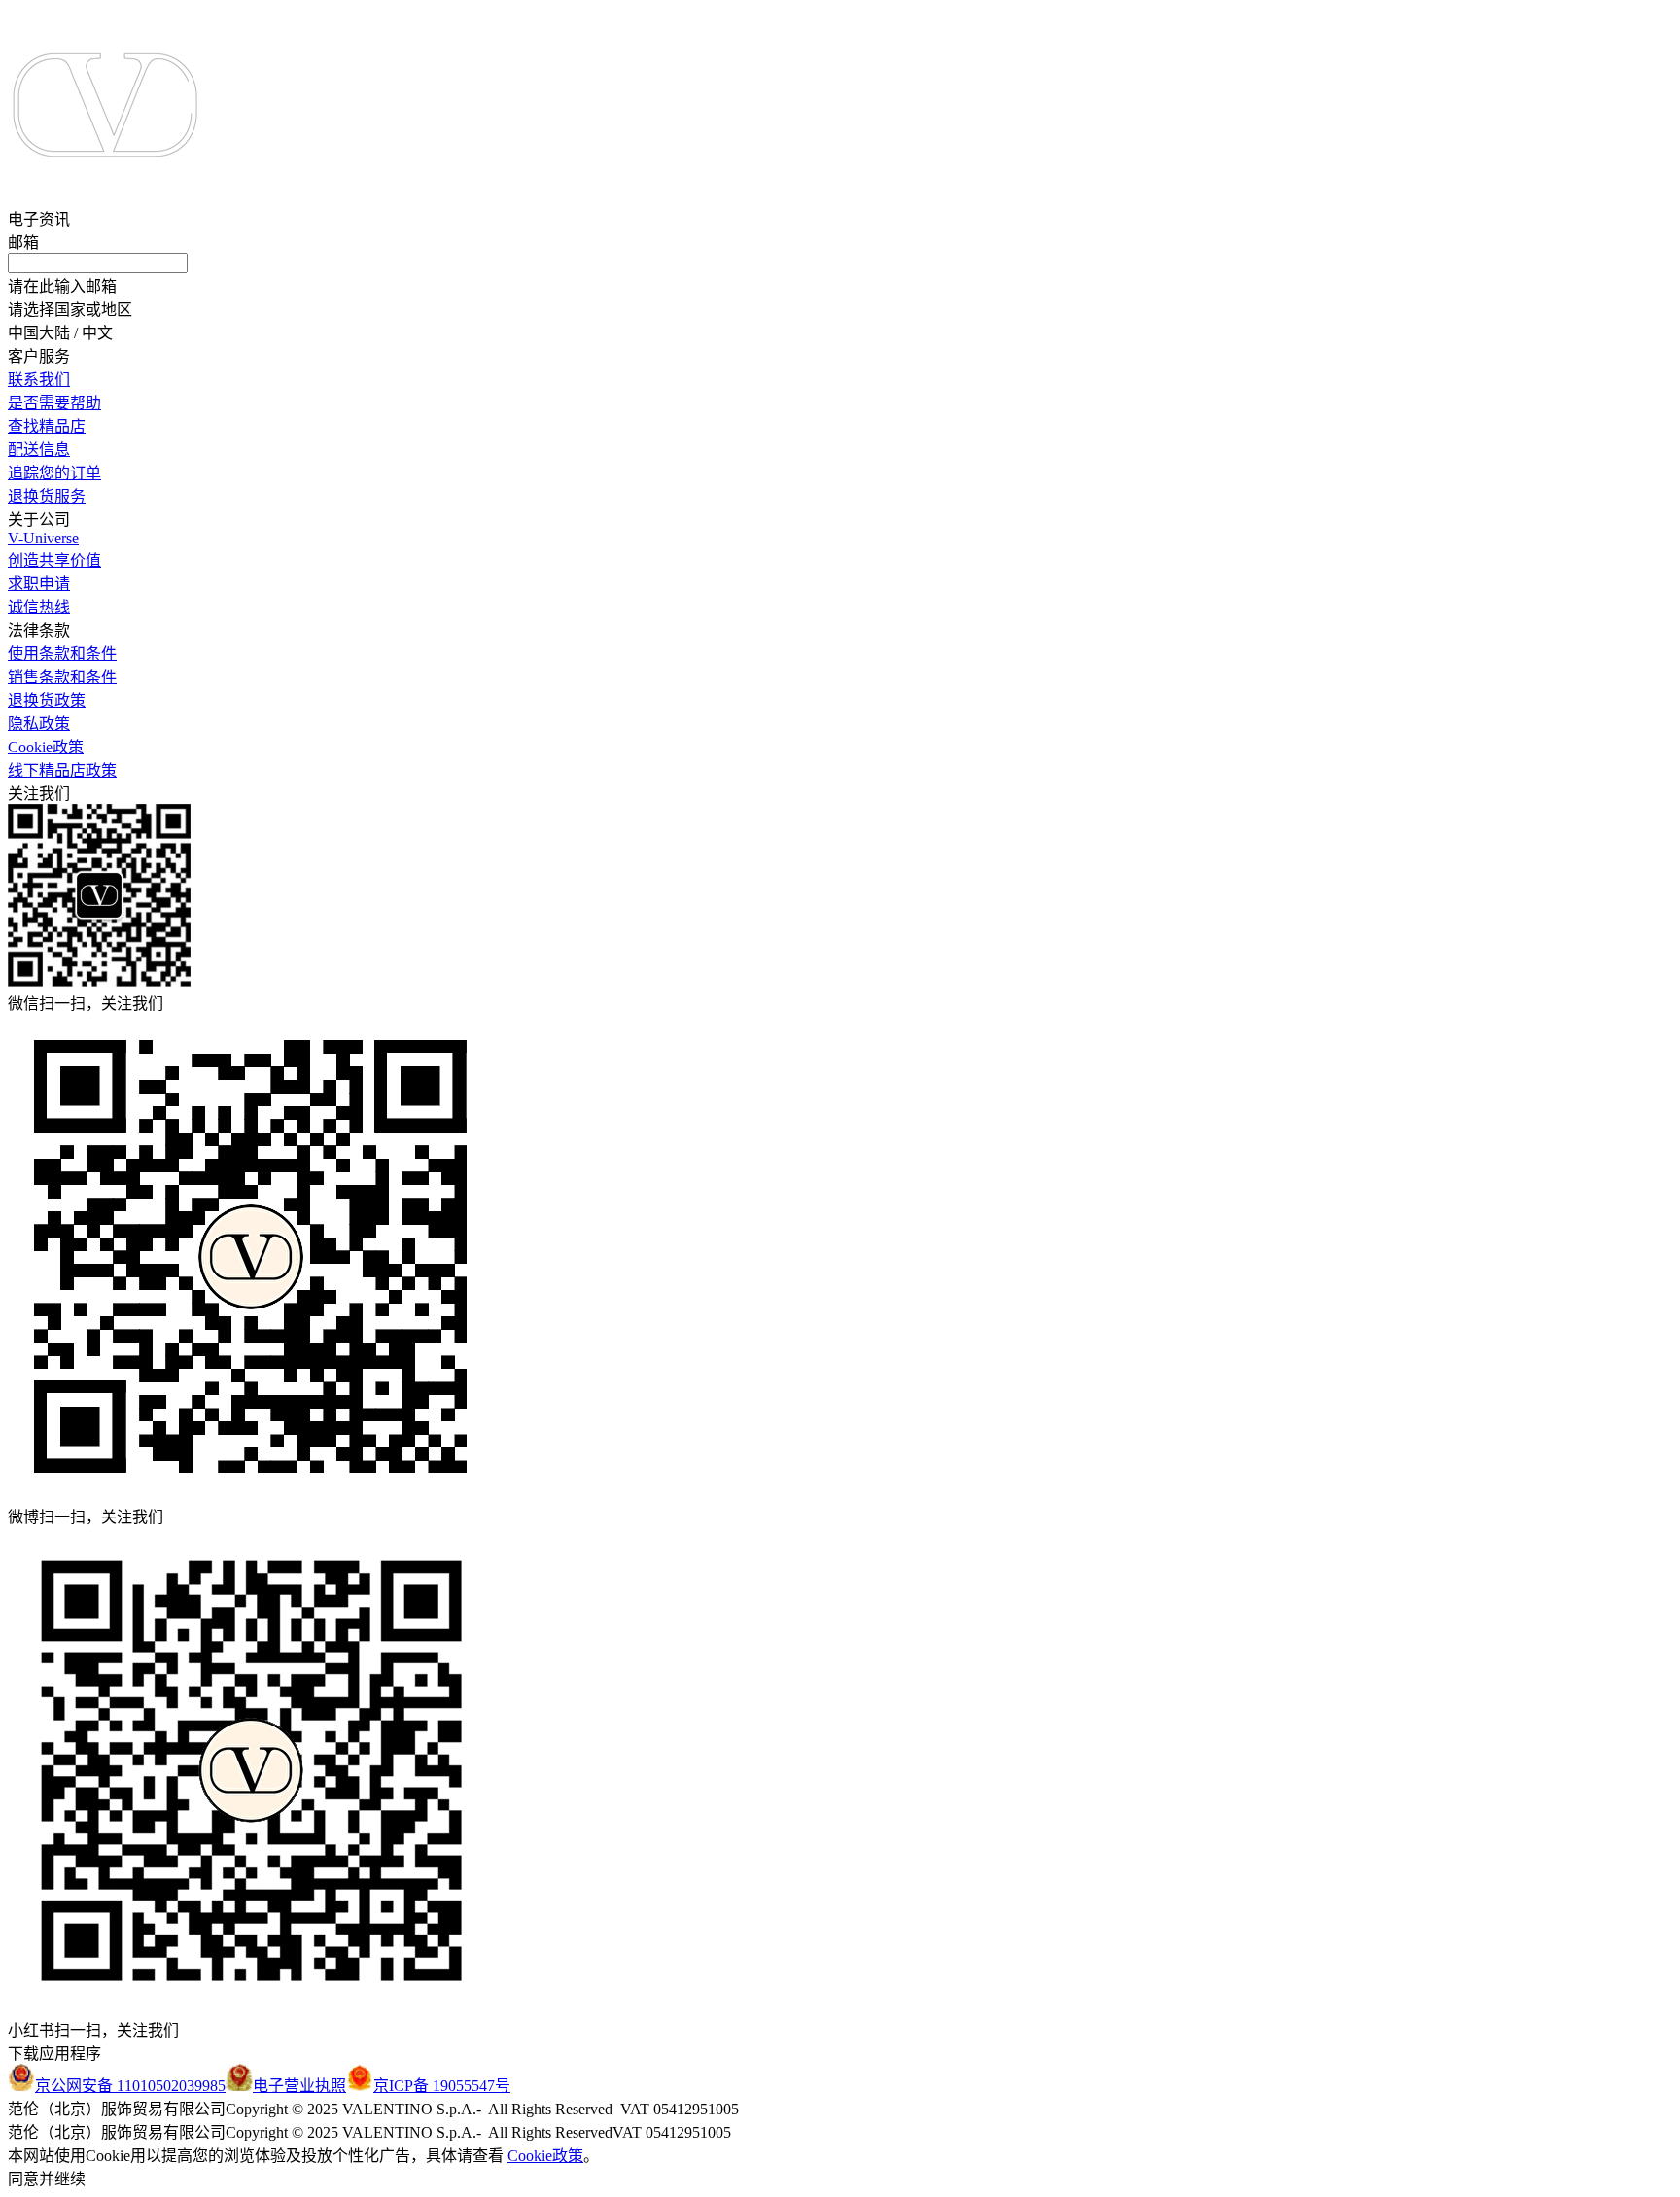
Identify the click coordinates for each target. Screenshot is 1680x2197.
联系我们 (39, 380)
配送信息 (39, 450)
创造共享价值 (54, 560)
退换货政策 (47, 700)
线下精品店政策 (62, 770)
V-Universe (43, 538)
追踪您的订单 (54, 473)
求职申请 (39, 584)
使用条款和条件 (62, 654)
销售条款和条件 (62, 677)
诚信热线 (39, 607)
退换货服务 (47, 496)
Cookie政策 (46, 747)
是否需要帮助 (54, 403)
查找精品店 (47, 426)
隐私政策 (39, 724)
